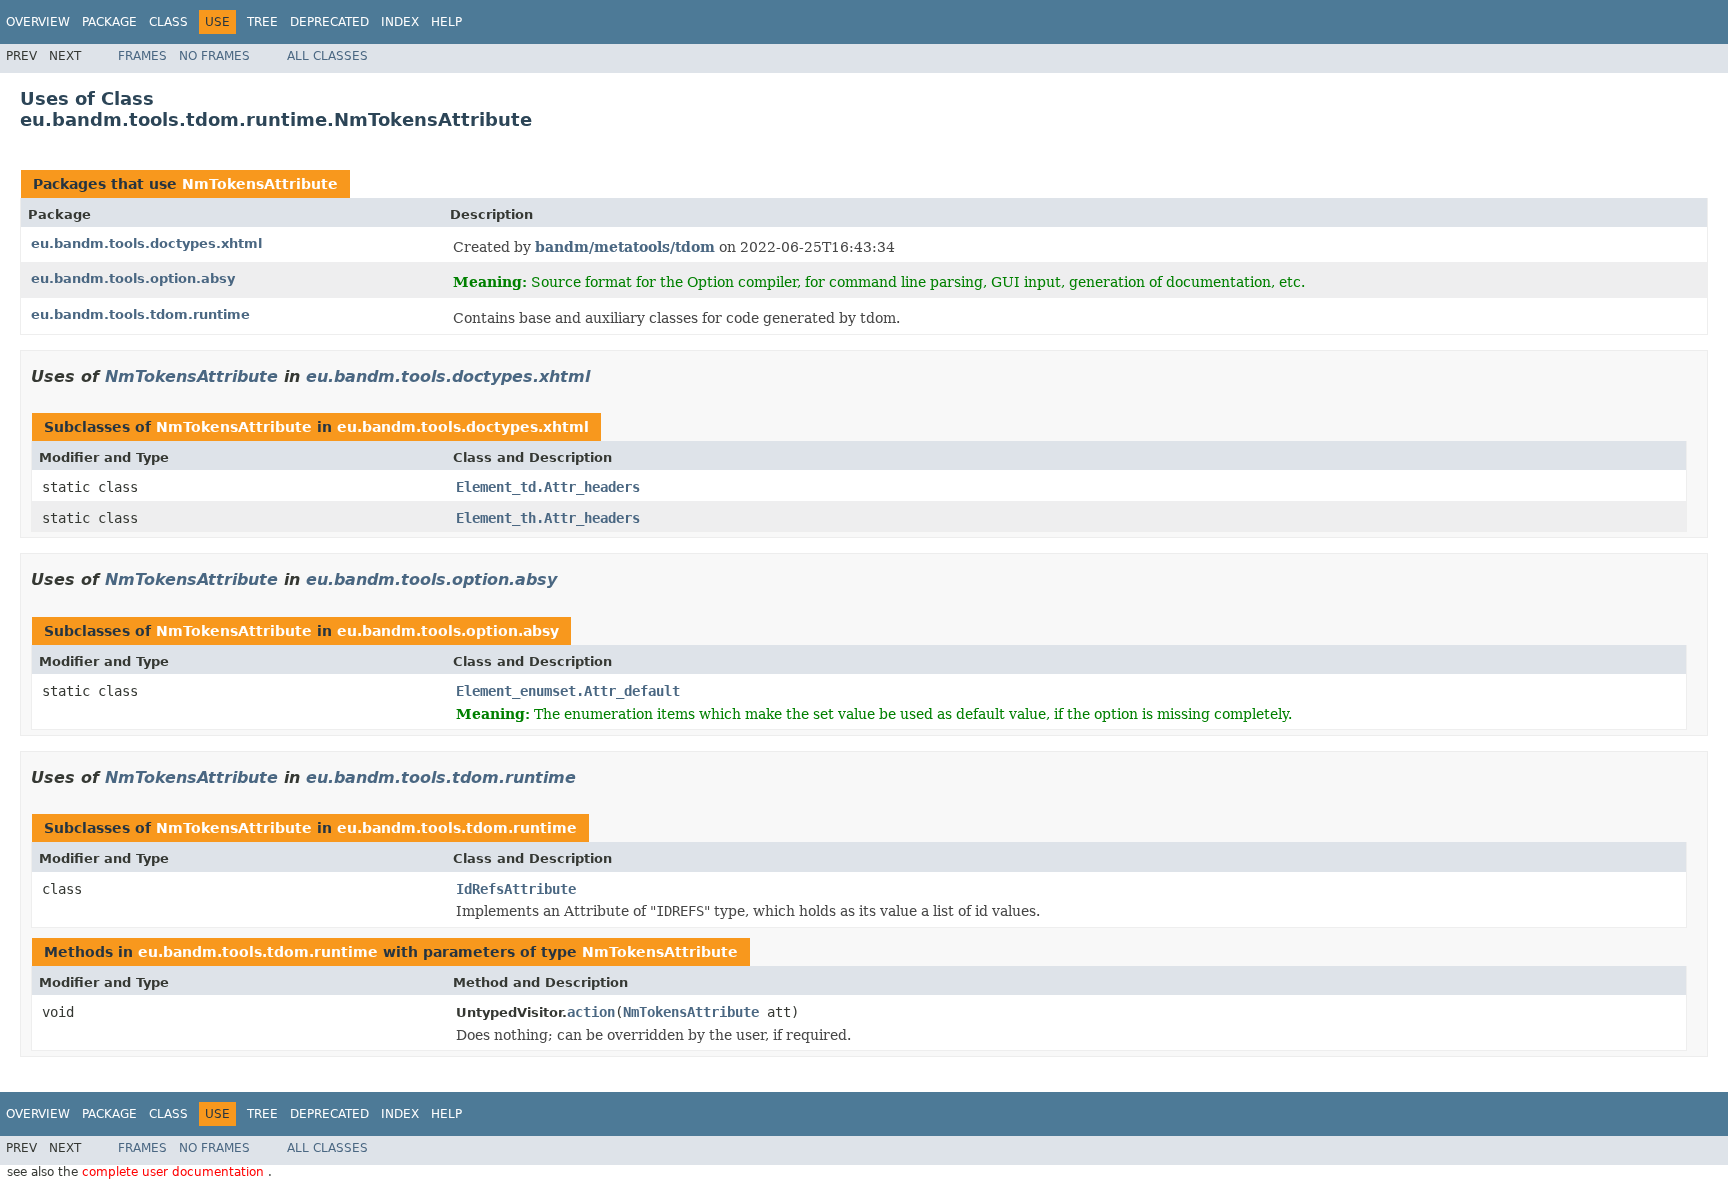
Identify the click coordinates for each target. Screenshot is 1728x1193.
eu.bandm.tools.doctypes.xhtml (146, 243)
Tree (262, 22)
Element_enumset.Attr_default (568, 691)
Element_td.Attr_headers (548, 487)
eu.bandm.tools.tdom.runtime (140, 314)
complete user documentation (175, 1172)
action (591, 1012)
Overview (38, 22)
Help (446, 22)
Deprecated (329, 22)
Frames (142, 56)
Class (168, 22)
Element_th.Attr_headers (548, 518)
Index (400, 22)
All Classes (327, 56)
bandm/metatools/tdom (625, 247)
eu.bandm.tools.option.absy (133, 278)
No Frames (214, 56)
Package (109, 22)
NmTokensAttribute (260, 184)
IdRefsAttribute (516, 889)
